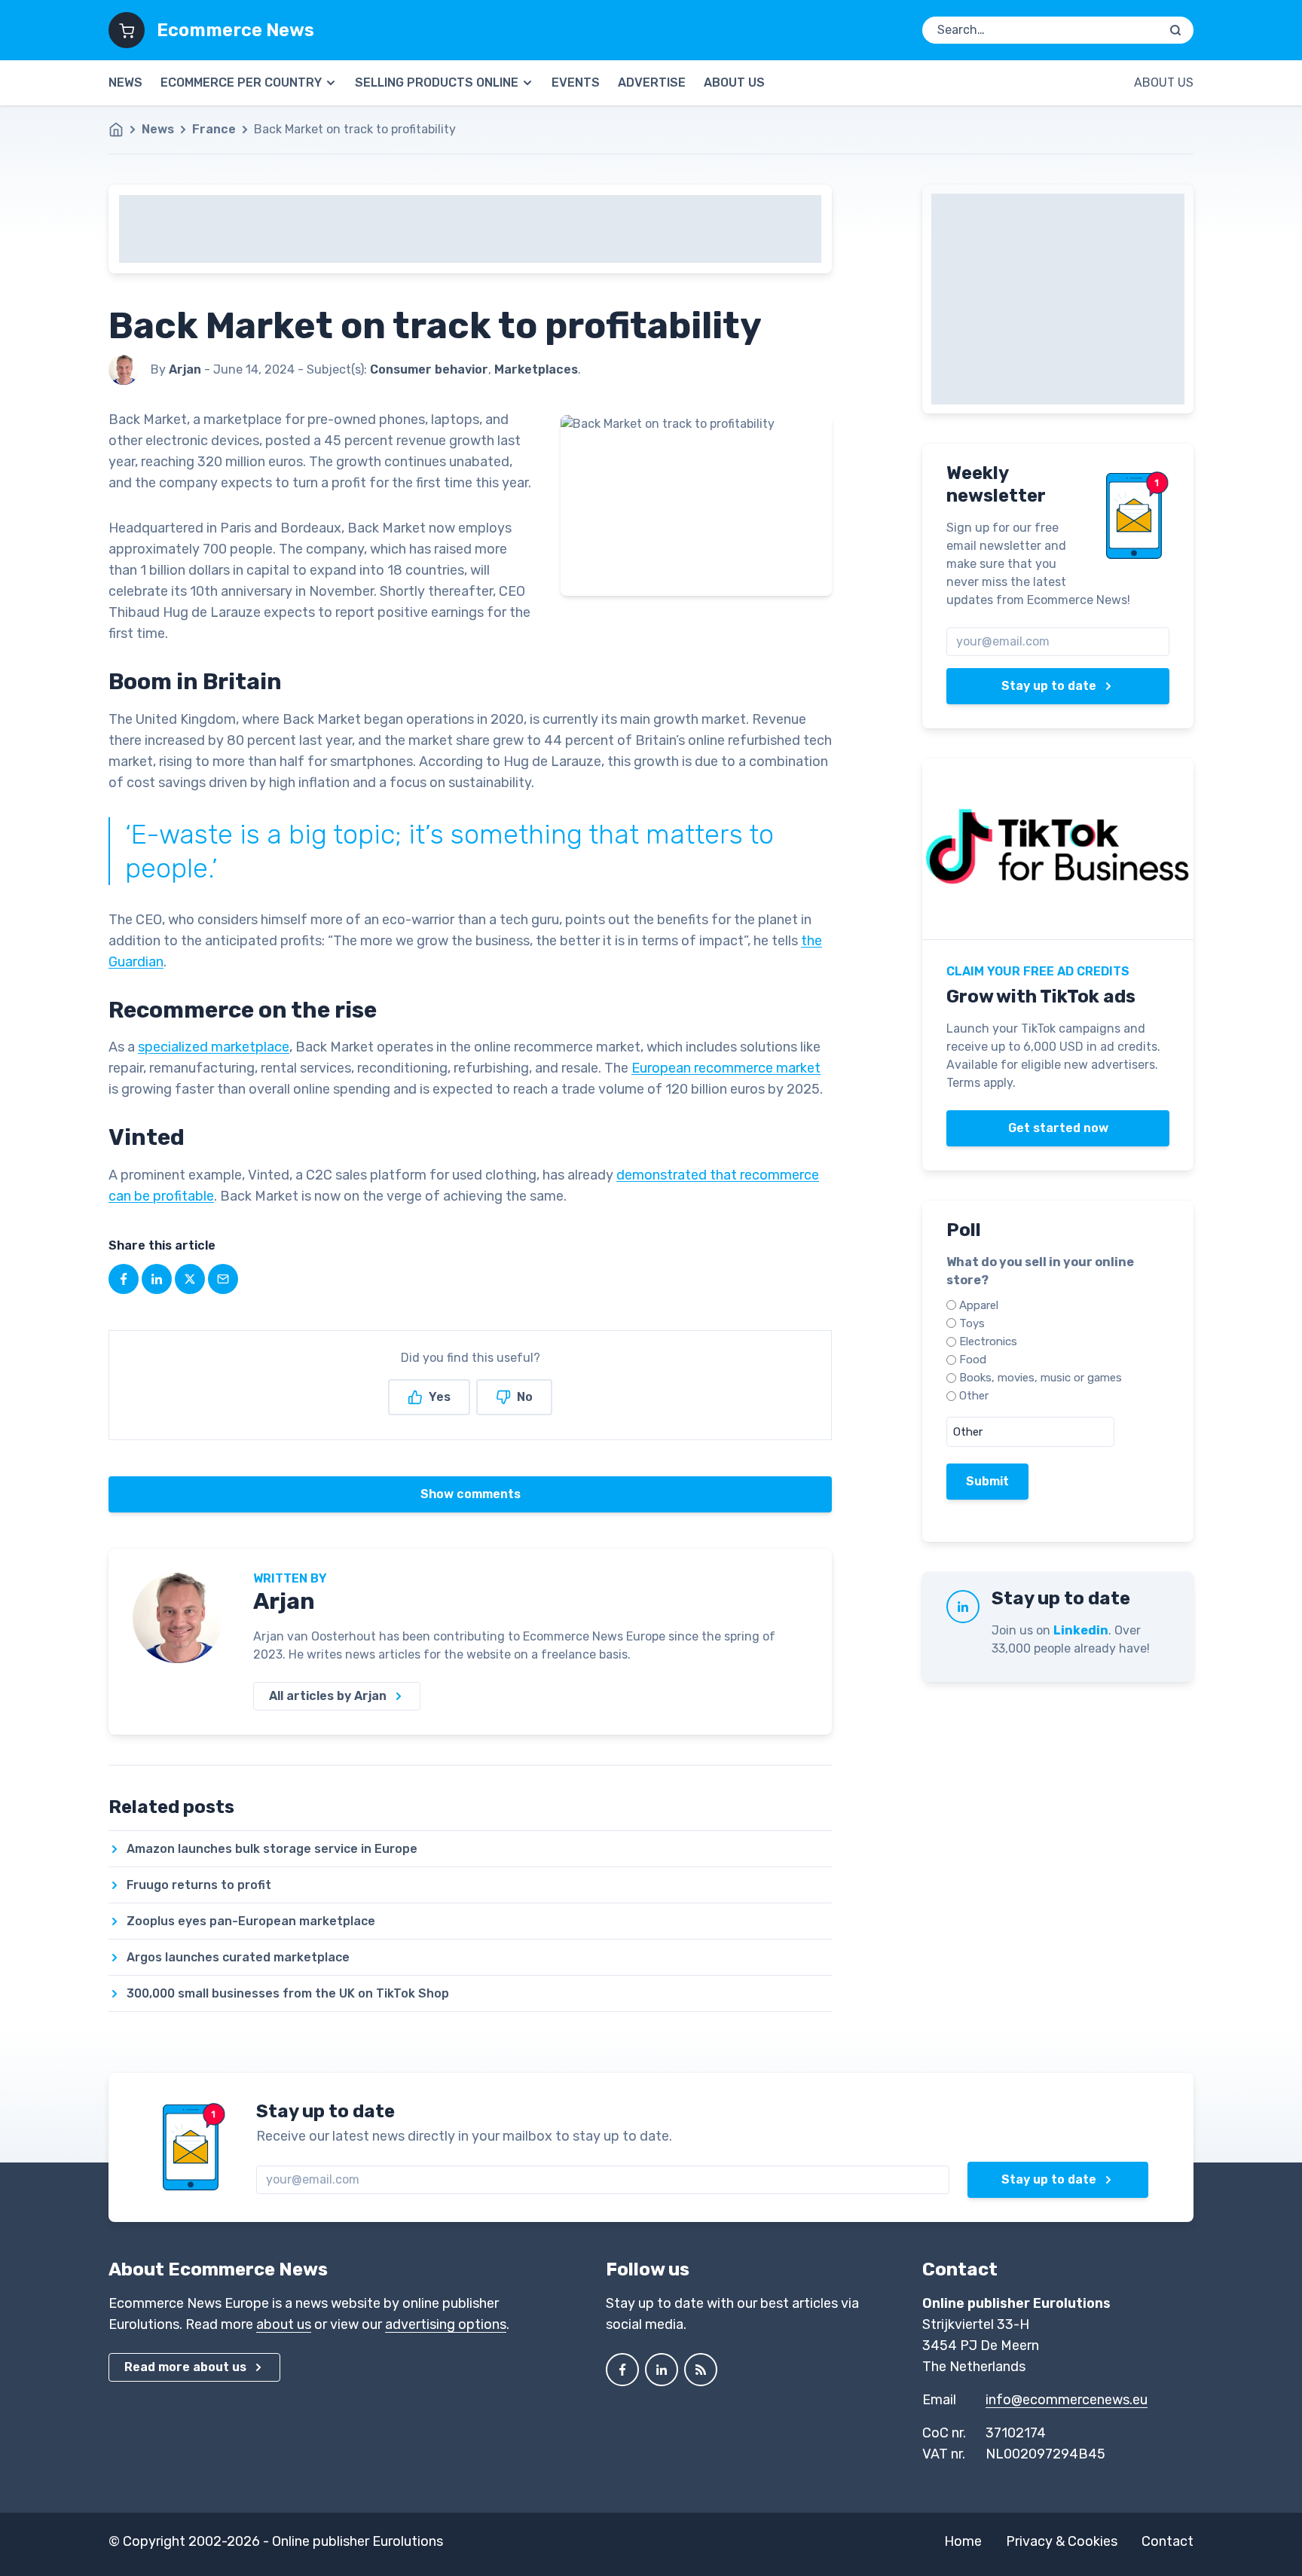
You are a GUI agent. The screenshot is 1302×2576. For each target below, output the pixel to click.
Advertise (652, 82)
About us (734, 82)
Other (974, 1396)
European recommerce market (726, 1068)
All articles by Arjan (328, 1696)
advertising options (446, 2324)
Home (963, 2541)
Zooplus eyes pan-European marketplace (251, 1921)
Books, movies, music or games (1041, 1378)
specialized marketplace (214, 1047)
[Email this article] (223, 1279)
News (125, 82)
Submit (987, 1481)
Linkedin (1081, 1630)
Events (576, 82)
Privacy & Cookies (1062, 2541)
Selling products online (437, 82)
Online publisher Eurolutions (358, 2541)
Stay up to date (1049, 686)
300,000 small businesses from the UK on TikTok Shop (288, 1993)
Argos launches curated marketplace (238, 1957)
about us (284, 2324)
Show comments (471, 1494)
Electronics (988, 1341)
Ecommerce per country (241, 82)
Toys (972, 1323)
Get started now (1058, 1128)
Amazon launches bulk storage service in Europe (272, 1849)
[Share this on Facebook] (124, 1279)
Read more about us (185, 2367)
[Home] (124, 130)
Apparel (979, 1305)
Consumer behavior (429, 369)
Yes (440, 1397)
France (214, 129)
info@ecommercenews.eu (1067, 2400)
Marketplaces (536, 369)
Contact (1168, 2541)
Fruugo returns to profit (199, 1885)
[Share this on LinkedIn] (157, 1279)
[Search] (1175, 30)
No (525, 1397)
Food (973, 1360)
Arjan (284, 1601)
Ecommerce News (235, 30)
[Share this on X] (190, 1279)
